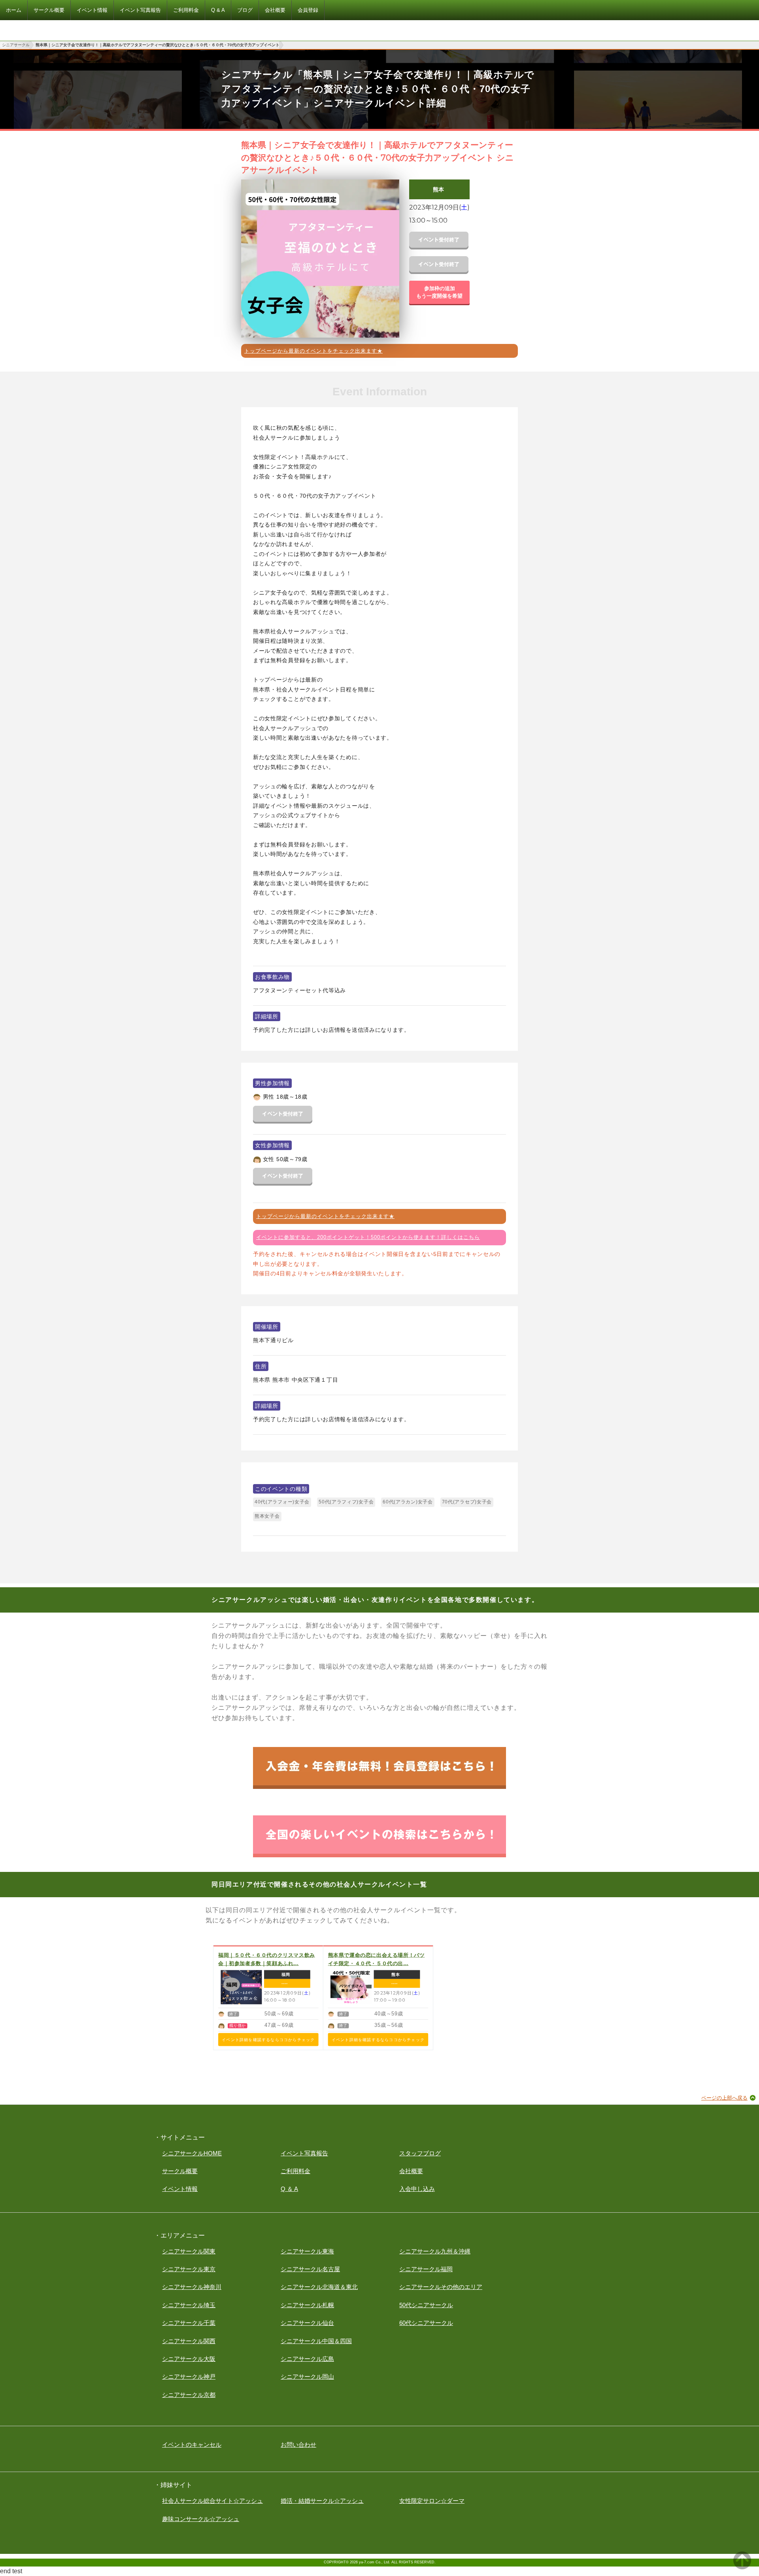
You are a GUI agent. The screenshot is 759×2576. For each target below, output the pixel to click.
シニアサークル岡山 (307, 2377)
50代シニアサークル (426, 2305)
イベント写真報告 (304, 2153)
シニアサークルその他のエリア (441, 2287)
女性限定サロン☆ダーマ (432, 2501)
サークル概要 (180, 2171)
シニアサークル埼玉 (189, 2305)
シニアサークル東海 (307, 2251)
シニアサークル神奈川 (192, 2287)
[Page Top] (742, 2567)
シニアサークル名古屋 (310, 2269)
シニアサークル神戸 (189, 2377)
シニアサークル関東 (189, 2251)
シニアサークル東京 (189, 2269)
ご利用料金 (295, 2171)
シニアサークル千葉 (189, 2323)
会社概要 (411, 2171)
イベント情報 (180, 2189)
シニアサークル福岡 (426, 2269)
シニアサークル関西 (189, 2341)
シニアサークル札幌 (307, 2305)
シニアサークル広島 (307, 2359)
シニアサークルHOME (192, 2153)
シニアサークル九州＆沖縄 (435, 2251)
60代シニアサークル (426, 2323)
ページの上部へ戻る (724, 2098)
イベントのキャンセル (192, 2445)
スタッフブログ (420, 2153)
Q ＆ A (289, 2189)
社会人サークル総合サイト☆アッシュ (212, 2501)
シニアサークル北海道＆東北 (319, 2287)
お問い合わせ (298, 2445)
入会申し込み (417, 2189)
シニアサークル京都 (189, 2395)
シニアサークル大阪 (189, 2359)
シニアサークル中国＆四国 (316, 2341)
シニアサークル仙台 (307, 2323)
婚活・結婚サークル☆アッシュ (322, 2501)
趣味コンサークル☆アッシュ (201, 2519)
